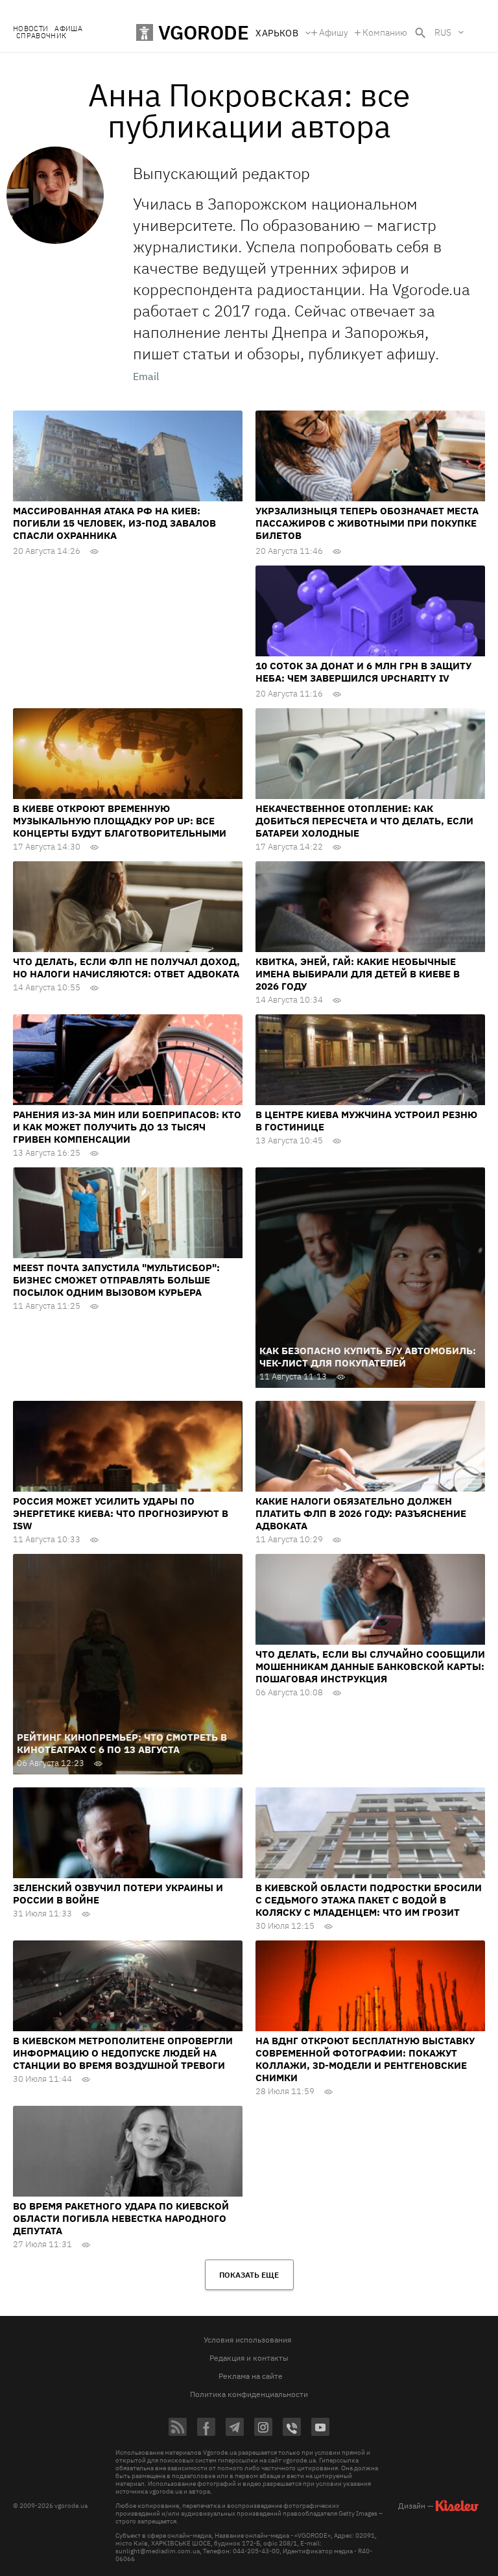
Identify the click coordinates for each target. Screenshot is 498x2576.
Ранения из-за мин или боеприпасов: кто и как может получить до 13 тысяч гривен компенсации (127, 1127)
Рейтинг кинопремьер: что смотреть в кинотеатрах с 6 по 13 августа (122, 1743)
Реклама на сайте (251, 2376)
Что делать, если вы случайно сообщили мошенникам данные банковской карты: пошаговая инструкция (370, 1666)
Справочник (41, 36)
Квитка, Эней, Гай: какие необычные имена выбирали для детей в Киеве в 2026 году (358, 974)
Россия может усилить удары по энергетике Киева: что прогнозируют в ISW (121, 1513)
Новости (30, 29)
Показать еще (249, 2275)
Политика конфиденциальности (249, 2394)
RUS (443, 32)
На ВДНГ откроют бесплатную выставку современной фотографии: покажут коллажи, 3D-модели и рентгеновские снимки (365, 2059)
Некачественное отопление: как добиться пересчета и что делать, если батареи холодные (364, 821)
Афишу (334, 32)
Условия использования (247, 2340)
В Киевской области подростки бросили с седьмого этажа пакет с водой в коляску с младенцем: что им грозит (369, 1900)
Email (146, 376)
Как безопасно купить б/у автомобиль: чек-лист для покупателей (368, 1357)
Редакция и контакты (249, 2358)
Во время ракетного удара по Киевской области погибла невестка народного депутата (121, 2218)
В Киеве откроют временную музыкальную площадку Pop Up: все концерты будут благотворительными (120, 821)
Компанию (385, 32)
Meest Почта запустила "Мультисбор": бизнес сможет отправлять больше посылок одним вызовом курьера (116, 1280)
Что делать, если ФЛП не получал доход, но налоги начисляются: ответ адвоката (126, 968)
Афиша (68, 29)
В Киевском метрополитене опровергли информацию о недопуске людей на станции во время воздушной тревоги (123, 2053)
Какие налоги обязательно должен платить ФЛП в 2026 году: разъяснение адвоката (361, 1513)
